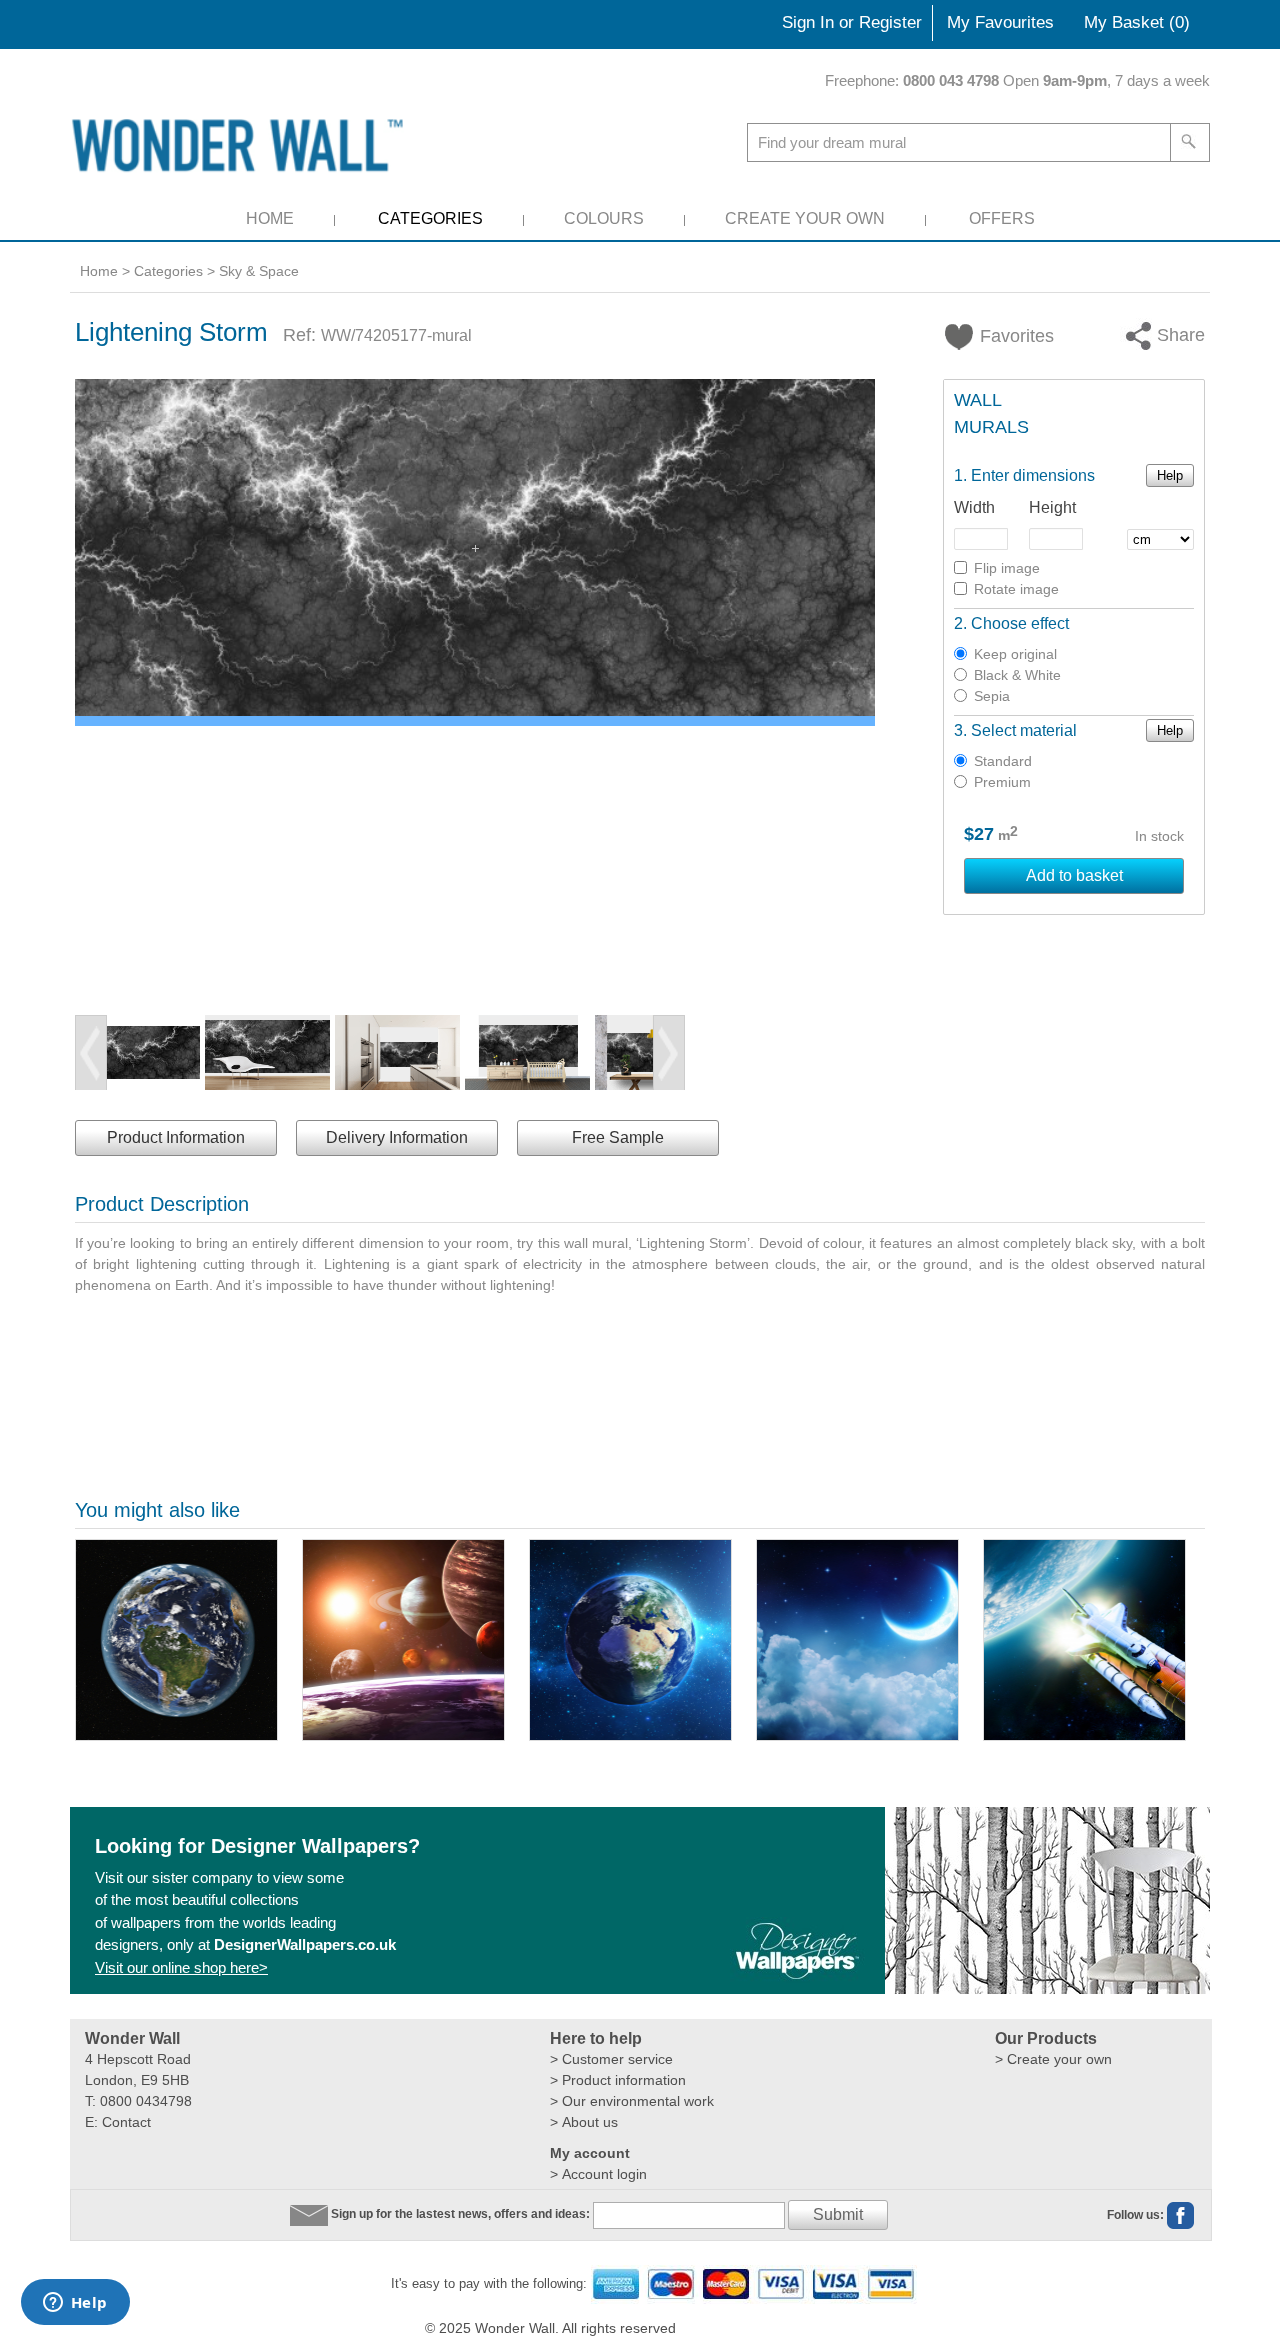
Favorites (1005, 336)
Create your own (1059, 2059)
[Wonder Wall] (241, 144)
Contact (126, 2122)
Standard (1003, 761)
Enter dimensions (1033, 475)
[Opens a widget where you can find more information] (75, 2304)
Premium (1002, 782)
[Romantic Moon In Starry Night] (857, 1640)
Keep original (1015, 654)
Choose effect (1020, 623)
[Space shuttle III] (1084, 1640)
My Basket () (1137, 22)
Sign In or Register (852, 22)
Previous (91, 1053)
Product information (624, 2080)
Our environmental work (638, 2101)
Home (270, 218)
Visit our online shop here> (181, 1967)
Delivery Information (397, 1137)
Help (1170, 475)
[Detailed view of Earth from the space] (176, 1640)
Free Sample (618, 1137)
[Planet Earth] (630, 1640)
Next (669, 1053)
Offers (1002, 218)
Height (1052, 507)
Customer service (617, 2059)
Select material (1024, 730)
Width (974, 507)
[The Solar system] (403, 1640)
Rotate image (1016, 589)
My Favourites (1000, 22)
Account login (604, 2174)
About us (590, 2122)
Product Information (176, 1137)
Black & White (1017, 675)
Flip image (1007, 568)
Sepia (992, 696)
